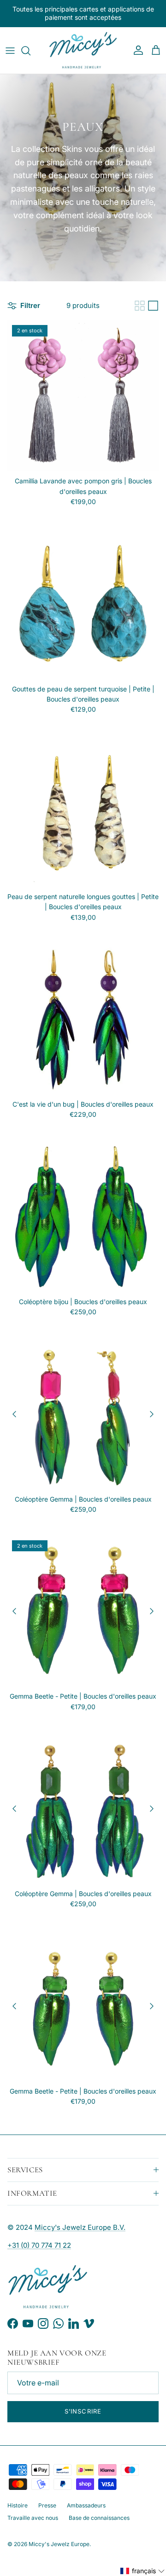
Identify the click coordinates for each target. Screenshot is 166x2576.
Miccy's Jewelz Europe (59, 2544)
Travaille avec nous (33, 2518)
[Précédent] (14, 1414)
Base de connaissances (99, 2518)
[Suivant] (152, 1414)
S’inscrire (83, 2411)
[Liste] (153, 306)
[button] (143, 2571)
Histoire (18, 2505)
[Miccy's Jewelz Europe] (83, 51)
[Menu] (10, 51)
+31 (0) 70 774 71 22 (39, 2245)
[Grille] (140, 306)
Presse (47, 2505)
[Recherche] (30, 51)
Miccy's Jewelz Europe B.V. (80, 2227)
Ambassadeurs (86, 2505)
